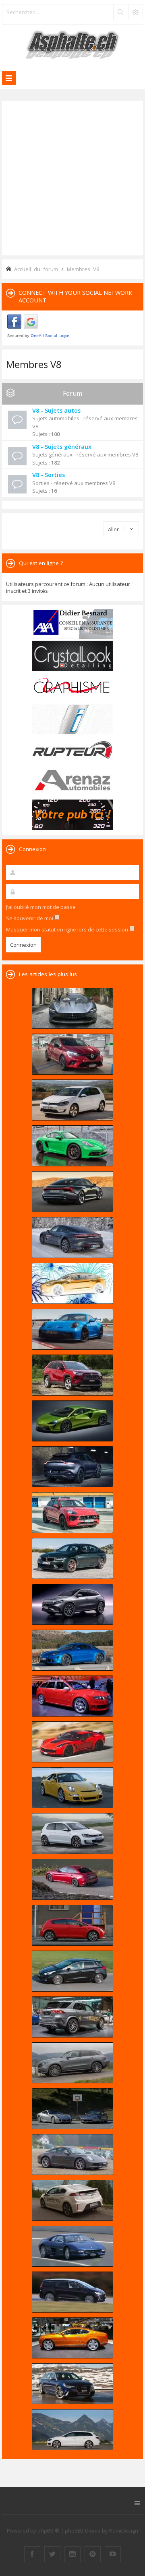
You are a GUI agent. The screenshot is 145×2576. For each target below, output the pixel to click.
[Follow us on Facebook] (32, 2554)
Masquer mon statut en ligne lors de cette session (68, 929)
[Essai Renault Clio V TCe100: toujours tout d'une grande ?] (72, 1054)
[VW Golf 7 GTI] (72, 1834)
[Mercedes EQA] (72, 1604)
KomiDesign (124, 2531)
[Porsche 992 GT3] (72, 1329)
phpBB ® (49, 2531)
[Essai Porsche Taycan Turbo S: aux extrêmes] (72, 1238)
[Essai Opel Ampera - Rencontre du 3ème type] (72, 2200)
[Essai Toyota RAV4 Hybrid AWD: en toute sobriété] (72, 1375)
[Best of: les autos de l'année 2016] (72, 1879)
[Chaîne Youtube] (113, 2554)
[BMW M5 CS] (72, 1558)
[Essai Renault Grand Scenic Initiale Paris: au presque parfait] (72, 2292)
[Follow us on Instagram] (72, 2554)
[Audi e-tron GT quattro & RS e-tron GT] (72, 1192)
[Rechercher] (120, 12)
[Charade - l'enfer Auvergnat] (72, 2246)
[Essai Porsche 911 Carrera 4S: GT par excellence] (72, 2155)
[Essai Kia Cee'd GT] (72, 1971)
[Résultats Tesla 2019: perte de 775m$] (72, 1283)
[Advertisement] (72, 177)
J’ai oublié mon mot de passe (41, 907)
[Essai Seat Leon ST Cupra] (72, 2430)
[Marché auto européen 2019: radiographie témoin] (72, 1100)
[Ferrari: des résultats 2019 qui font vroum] (72, 1008)
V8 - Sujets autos (56, 410)
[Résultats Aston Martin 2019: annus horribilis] (72, 1467)
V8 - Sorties (49, 475)
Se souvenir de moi (30, 918)
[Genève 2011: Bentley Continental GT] (72, 2338)
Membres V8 (34, 364)
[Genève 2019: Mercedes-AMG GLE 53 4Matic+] (72, 2017)
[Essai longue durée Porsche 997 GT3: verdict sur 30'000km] (72, 1788)
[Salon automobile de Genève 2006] (72, 1696)
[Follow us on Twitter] (52, 2554)
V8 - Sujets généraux (62, 447)
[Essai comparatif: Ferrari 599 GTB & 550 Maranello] (72, 2109)
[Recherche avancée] (135, 12)
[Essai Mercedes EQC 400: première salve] (72, 2063)
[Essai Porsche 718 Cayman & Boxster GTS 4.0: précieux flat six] (72, 1146)
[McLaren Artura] (72, 1421)
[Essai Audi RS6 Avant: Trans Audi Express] (72, 2384)
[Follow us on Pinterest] (93, 2554)
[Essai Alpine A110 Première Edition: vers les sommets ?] (72, 1650)
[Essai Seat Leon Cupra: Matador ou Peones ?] (72, 1925)
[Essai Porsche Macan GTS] (72, 1513)
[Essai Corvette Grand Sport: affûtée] (72, 1742)
